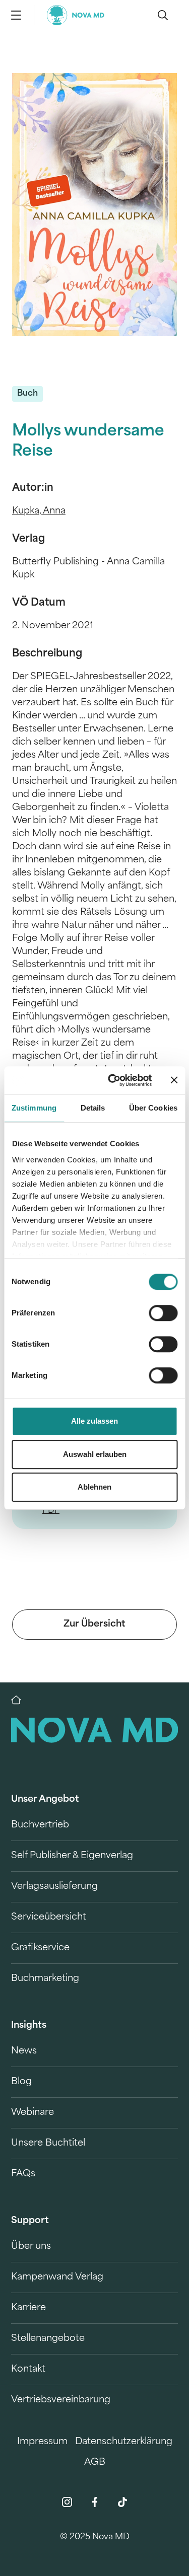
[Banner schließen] (174, 1080)
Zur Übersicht (94, 1625)
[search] (163, 15)
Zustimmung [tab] (34, 1108)
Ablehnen (94, 1487)
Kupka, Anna (39, 511)
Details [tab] (93, 1108)
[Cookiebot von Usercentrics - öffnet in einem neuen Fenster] (113, 1080)
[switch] (163, 1313)
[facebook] (95, 2502)
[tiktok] (122, 2502)
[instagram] (67, 2502)
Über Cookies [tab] (153, 1108)
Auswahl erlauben (95, 1454)
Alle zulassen (94, 1421)
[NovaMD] (21, 1700)
